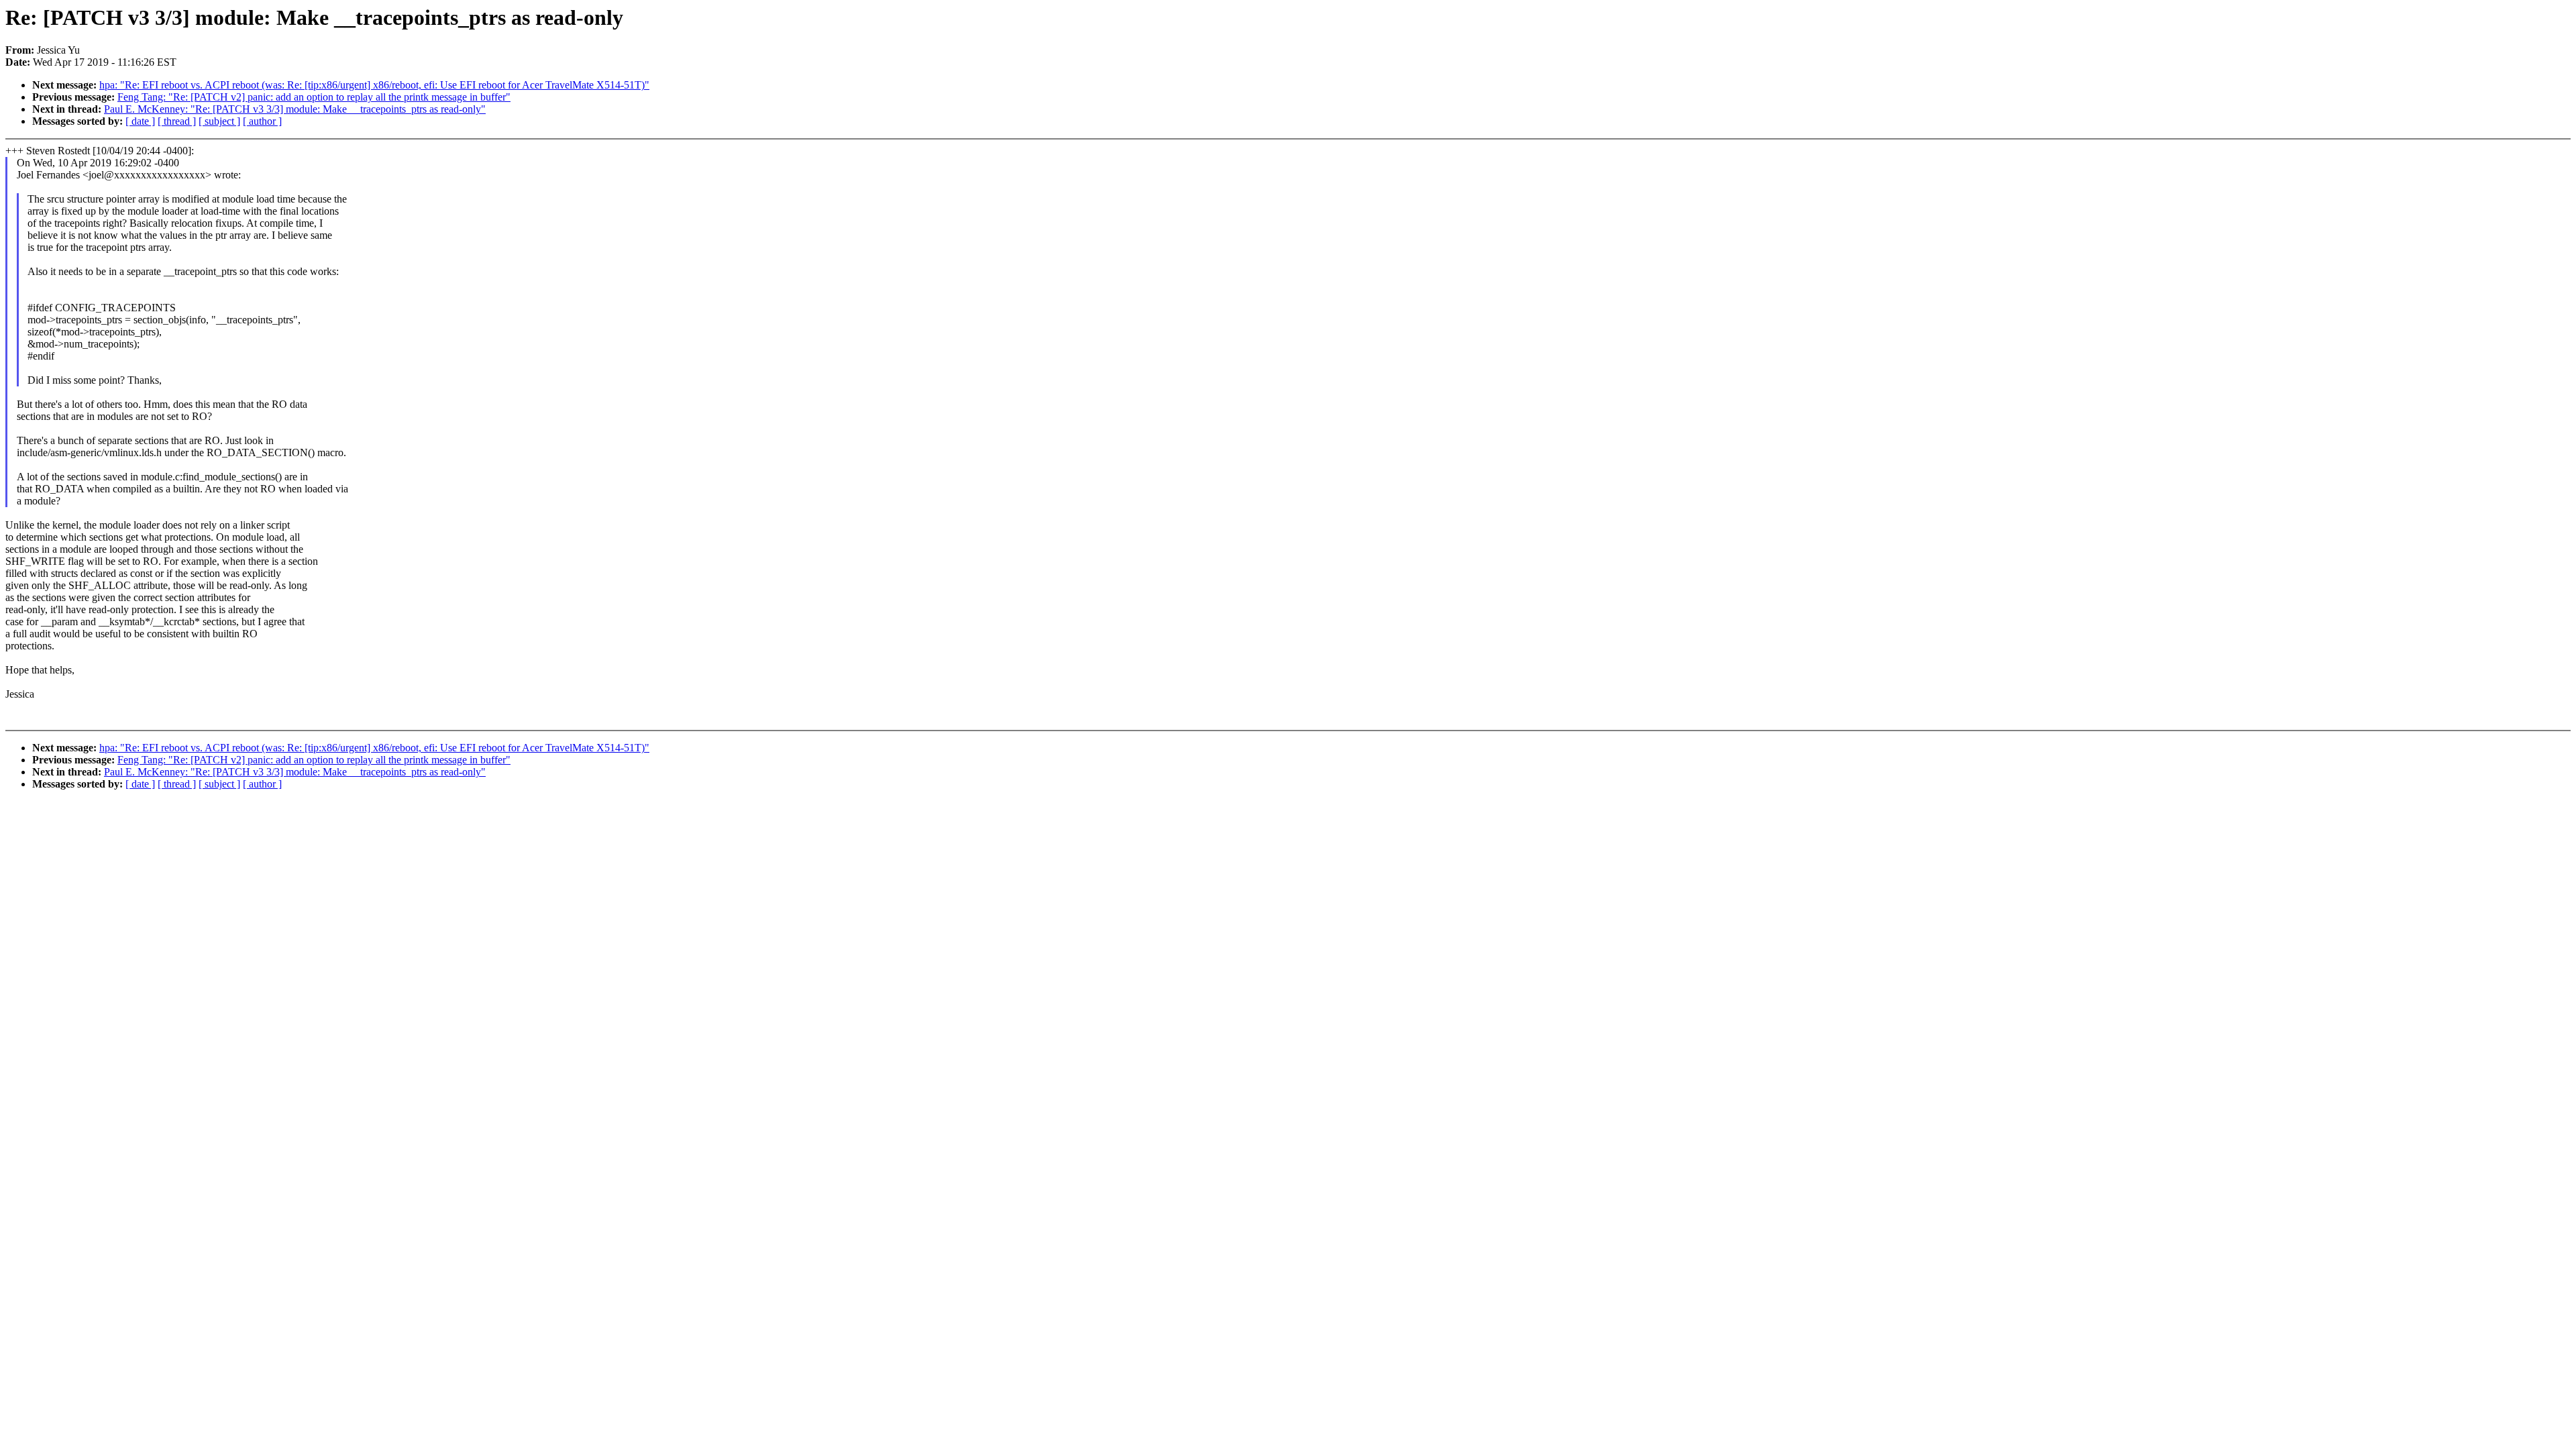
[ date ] (140, 121)
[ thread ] (177, 121)
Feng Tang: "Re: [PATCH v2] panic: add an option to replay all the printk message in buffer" (314, 97)
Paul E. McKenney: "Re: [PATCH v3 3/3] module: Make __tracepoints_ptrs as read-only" (295, 109)
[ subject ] (219, 121)
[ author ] (262, 121)
